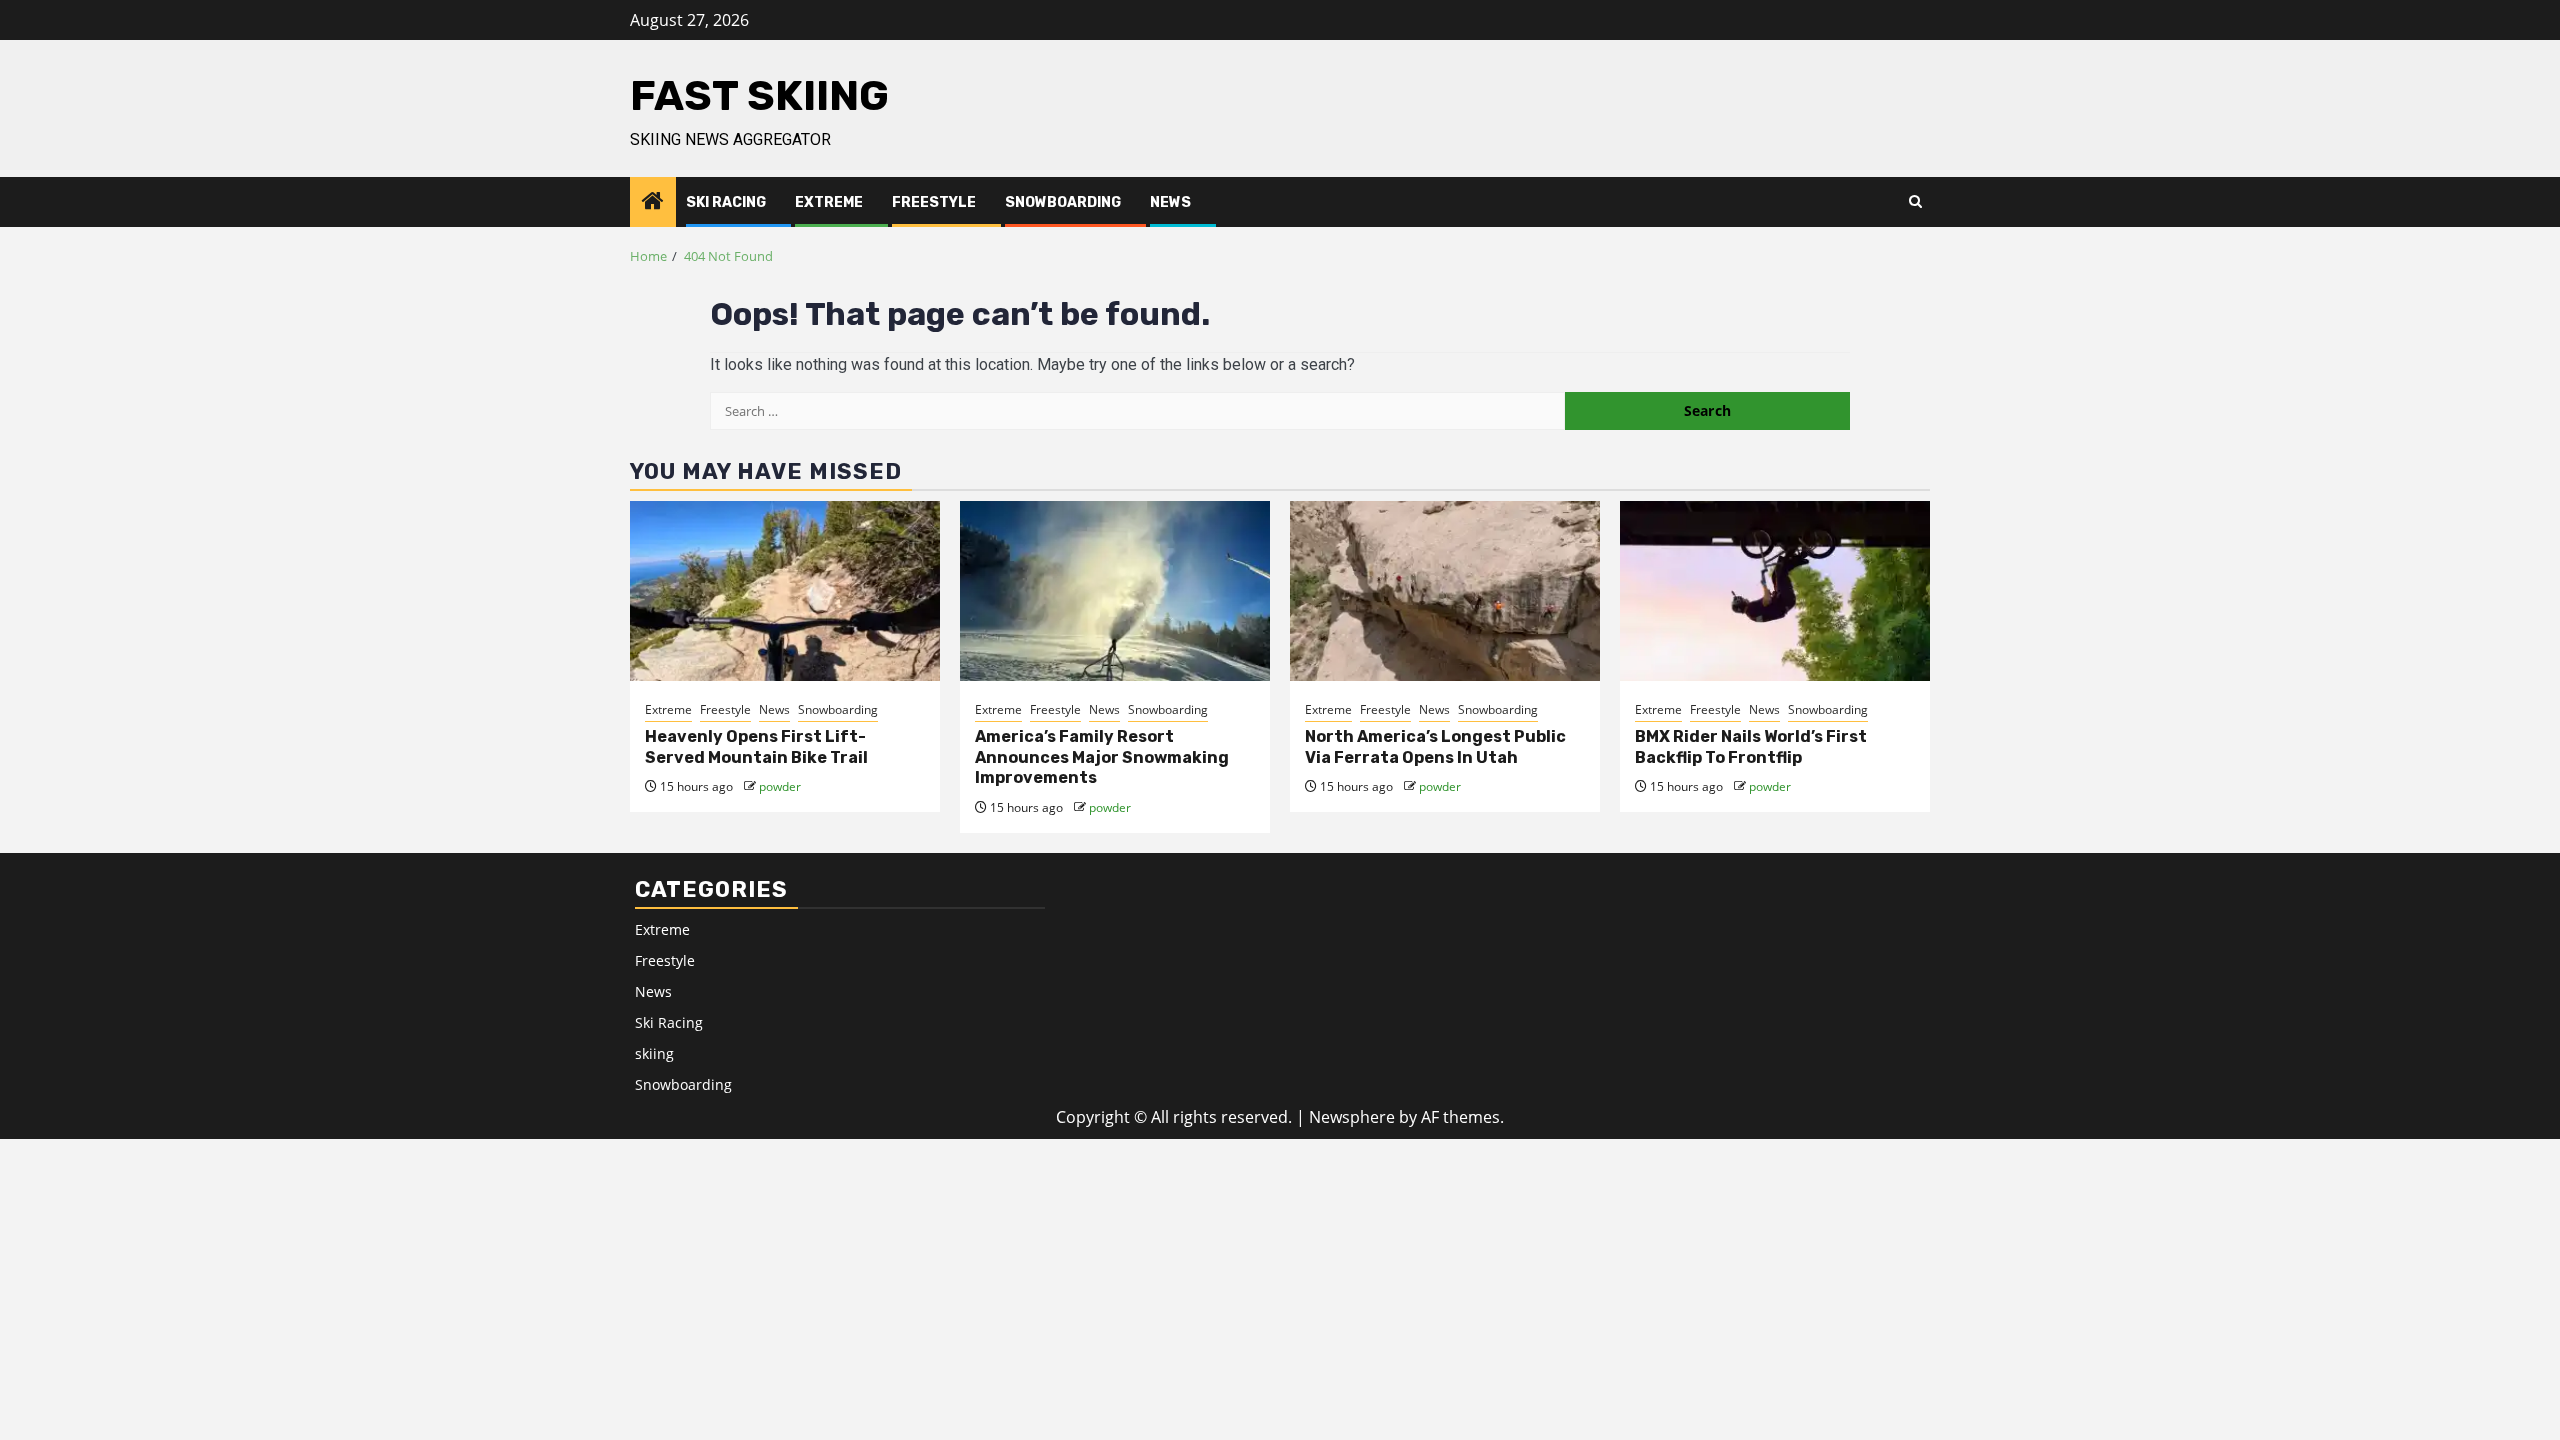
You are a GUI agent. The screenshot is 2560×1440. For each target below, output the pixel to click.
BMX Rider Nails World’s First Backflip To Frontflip (1751, 747)
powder (780, 786)
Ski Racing (726, 202)
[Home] (653, 201)
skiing (654, 1053)
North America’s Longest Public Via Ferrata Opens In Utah (1435, 747)
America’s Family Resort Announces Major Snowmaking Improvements (1102, 757)
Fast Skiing (759, 96)
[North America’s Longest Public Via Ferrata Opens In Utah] (1445, 591)
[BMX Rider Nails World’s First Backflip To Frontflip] (1775, 591)
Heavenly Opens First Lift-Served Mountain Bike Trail (756, 747)
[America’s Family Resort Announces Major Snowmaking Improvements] (1115, 591)
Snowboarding (1063, 202)
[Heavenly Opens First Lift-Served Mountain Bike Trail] (785, 591)
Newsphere (1352, 1117)
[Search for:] (1137, 411)
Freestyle (934, 202)
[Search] (1915, 202)
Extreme (829, 202)
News (1170, 202)
